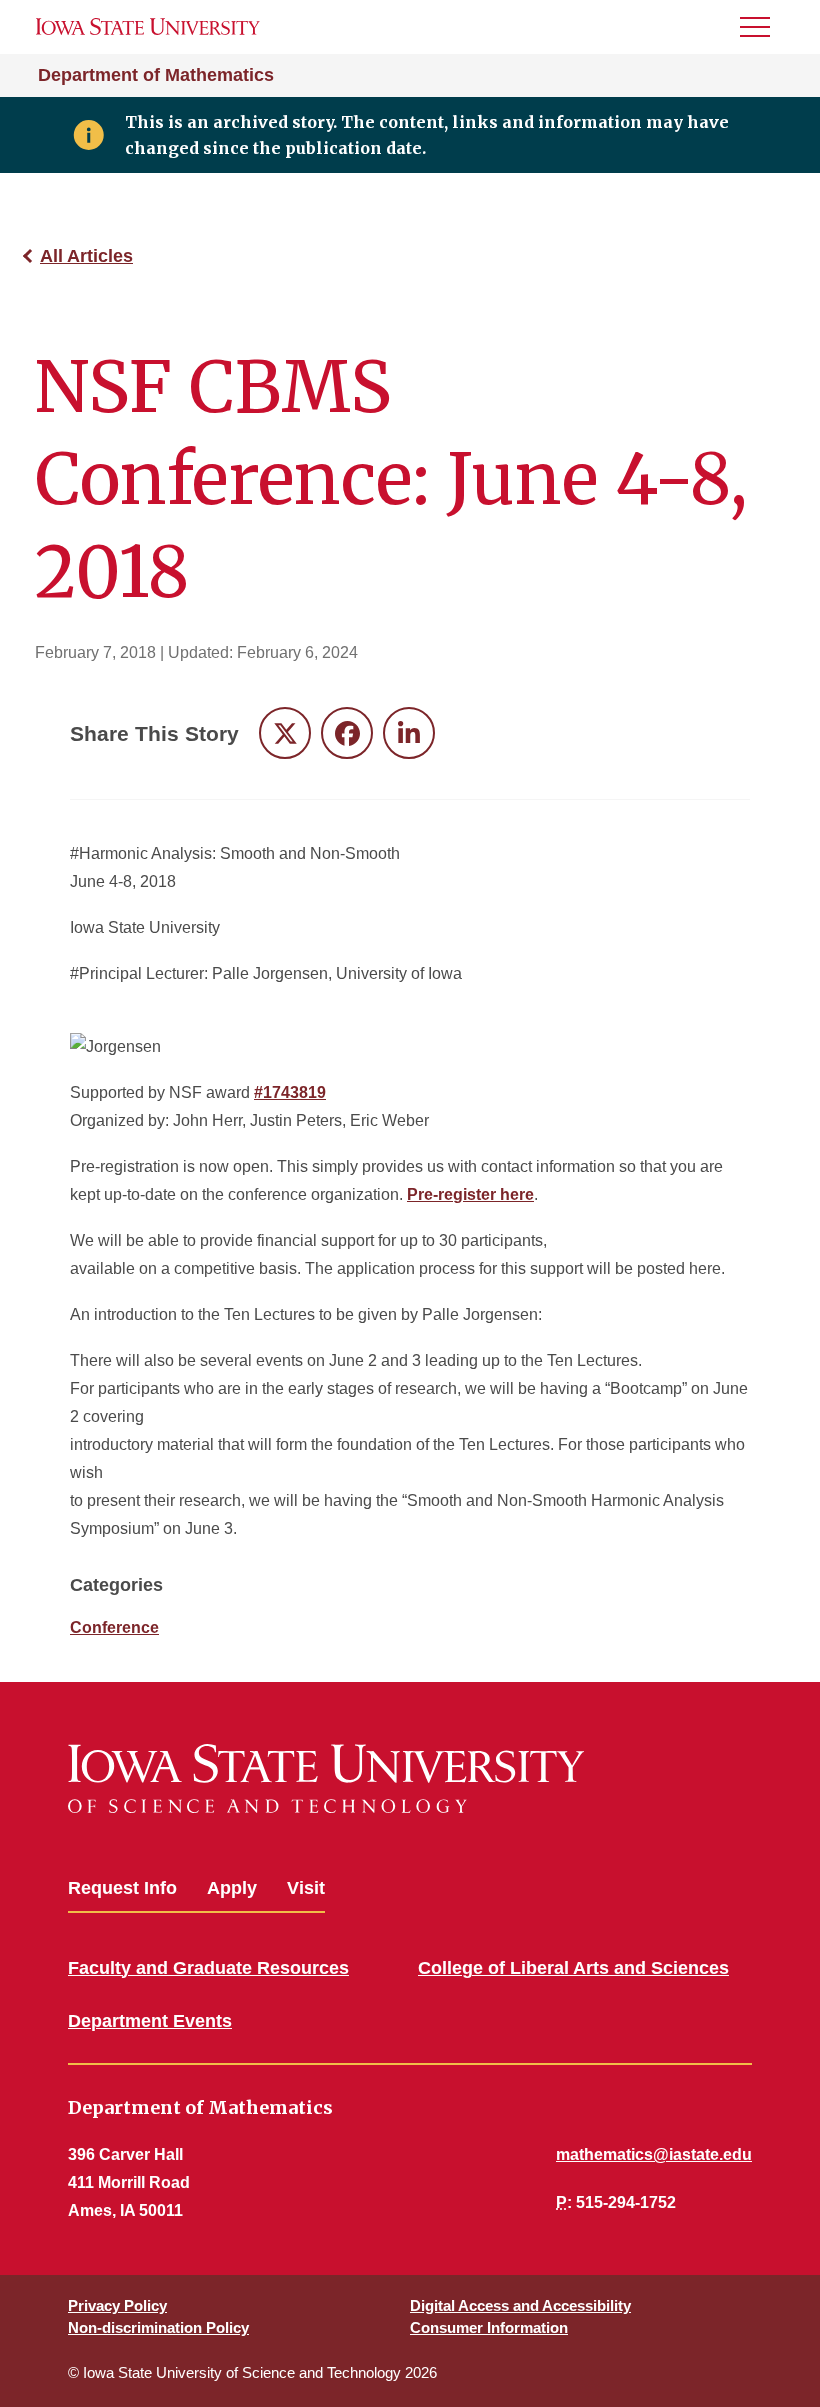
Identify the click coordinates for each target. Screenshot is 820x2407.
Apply (232, 1888)
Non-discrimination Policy (158, 2327)
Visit (306, 1888)
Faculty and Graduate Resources (208, 1968)
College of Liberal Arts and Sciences (573, 1968)
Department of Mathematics (156, 75)
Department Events (150, 2021)
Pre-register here (470, 1194)
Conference (114, 1627)
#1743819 (290, 1092)
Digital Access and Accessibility (520, 2305)
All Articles (86, 256)
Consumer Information (489, 2327)
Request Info (122, 1888)
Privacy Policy (117, 2305)
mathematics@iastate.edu (654, 2154)
